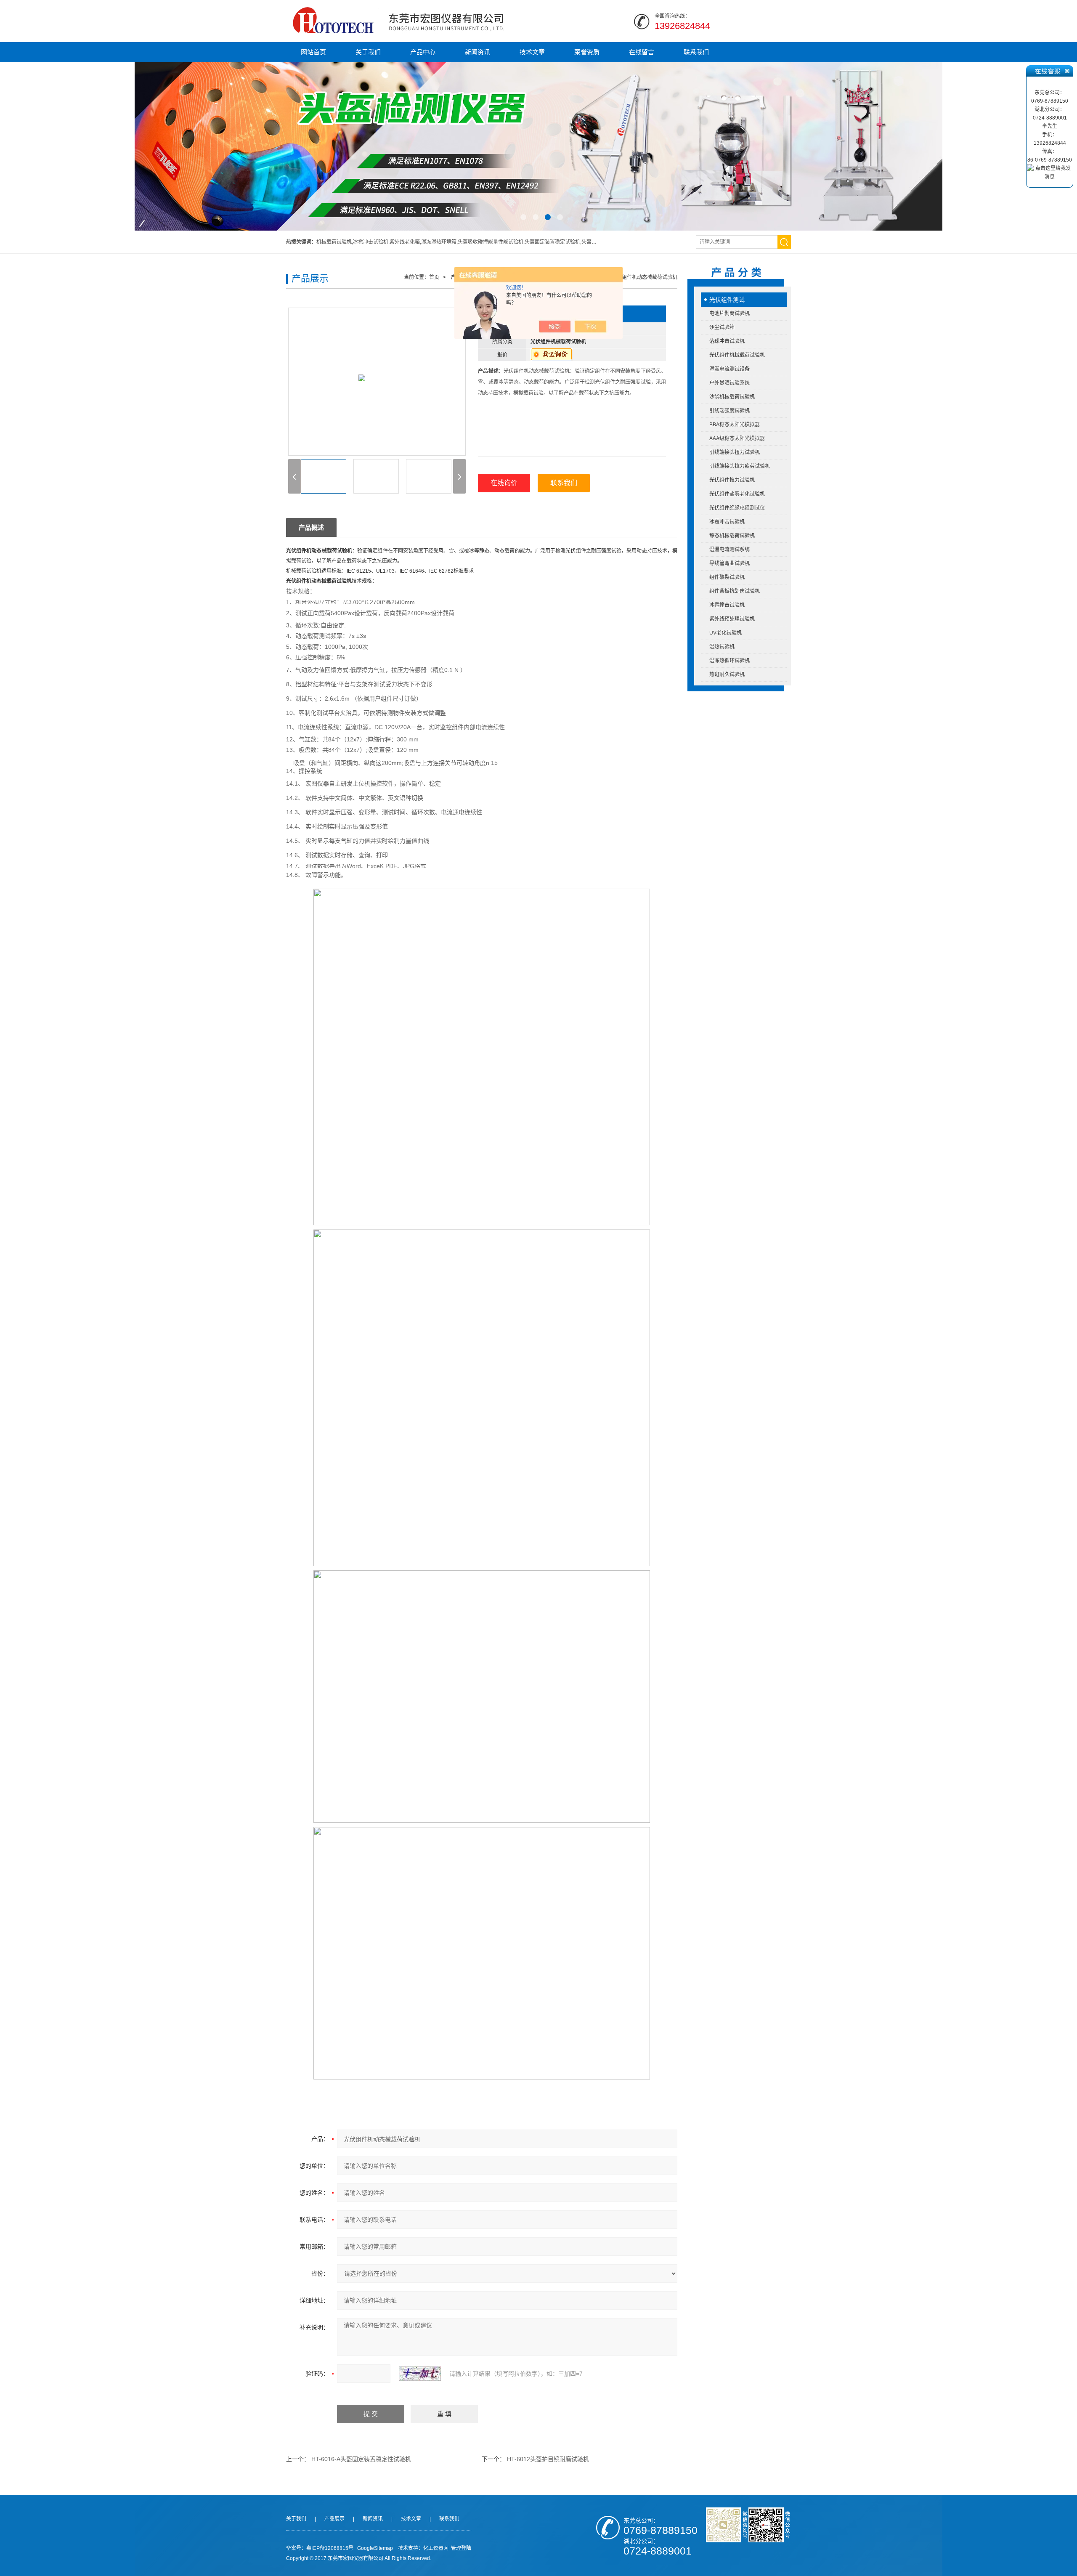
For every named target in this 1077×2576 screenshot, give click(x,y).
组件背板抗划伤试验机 (735, 591)
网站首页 (313, 52)
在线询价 (504, 483)
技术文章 (532, 52)
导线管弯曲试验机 (729, 563)
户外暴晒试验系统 (729, 383)
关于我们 (368, 52)
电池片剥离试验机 (729, 313)
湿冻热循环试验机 (729, 661)
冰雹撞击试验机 (727, 605)
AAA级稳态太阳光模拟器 (737, 438)
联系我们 (696, 52)
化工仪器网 (436, 2548)
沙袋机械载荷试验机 (732, 397)
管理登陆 (461, 2548)
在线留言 (642, 52)
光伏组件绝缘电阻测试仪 (737, 508)
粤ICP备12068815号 (330, 2548)
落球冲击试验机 (727, 341)
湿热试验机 (722, 647)
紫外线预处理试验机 (732, 619)
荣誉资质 (587, 52)
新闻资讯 (477, 52)
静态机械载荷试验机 (732, 536)
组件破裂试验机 (727, 577)
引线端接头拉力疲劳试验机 (740, 466)
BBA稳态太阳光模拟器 (735, 425)
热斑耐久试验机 (727, 675)
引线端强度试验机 (729, 411)
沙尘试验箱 (722, 327)
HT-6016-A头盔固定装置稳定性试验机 (361, 2459)
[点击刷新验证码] (420, 2374)
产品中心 (423, 52)
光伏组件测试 (727, 300)
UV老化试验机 (726, 633)
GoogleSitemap (375, 2548)
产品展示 (334, 2519)
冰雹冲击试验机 (727, 522)
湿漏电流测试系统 (729, 550)
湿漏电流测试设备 (729, 369)
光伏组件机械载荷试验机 (737, 355)
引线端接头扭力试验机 (735, 452)
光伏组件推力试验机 (732, 480)
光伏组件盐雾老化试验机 (737, 494)
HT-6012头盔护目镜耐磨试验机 (548, 2459)
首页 (434, 277)
